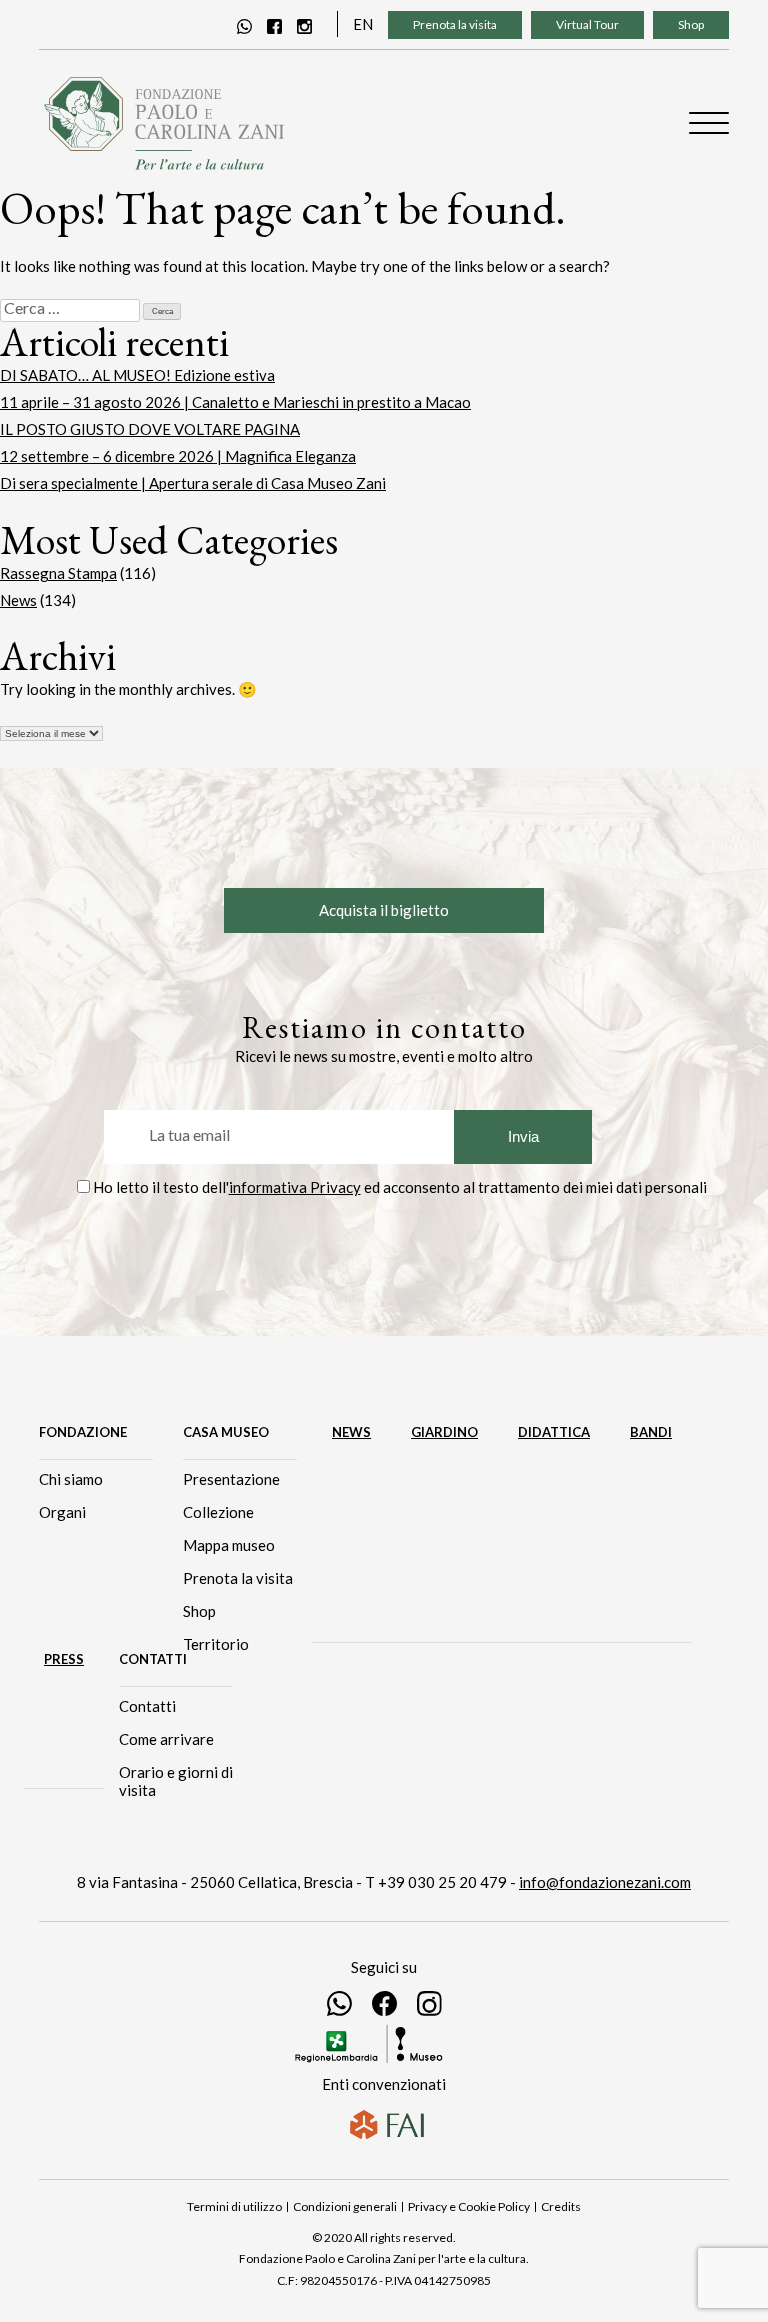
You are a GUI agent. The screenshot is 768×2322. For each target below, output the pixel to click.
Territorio (216, 1644)
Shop (691, 24)
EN (363, 24)
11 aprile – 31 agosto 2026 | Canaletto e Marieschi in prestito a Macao (235, 402)
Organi (62, 1512)
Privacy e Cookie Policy (469, 2206)
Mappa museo (229, 1545)
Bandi (651, 1432)
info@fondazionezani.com (605, 1882)
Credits (561, 2206)
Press (64, 1659)
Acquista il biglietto (384, 910)
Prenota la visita (455, 24)
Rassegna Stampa (58, 573)
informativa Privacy (295, 1187)
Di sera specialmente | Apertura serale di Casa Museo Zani (193, 483)
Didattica (554, 1432)
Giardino (444, 1432)
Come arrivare (166, 1739)
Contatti (147, 1706)
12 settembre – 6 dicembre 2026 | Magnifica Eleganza (178, 456)
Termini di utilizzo (234, 2206)
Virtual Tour (587, 24)
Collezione (218, 1512)
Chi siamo (71, 1479)
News (18, 600)
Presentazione (231, 1479)
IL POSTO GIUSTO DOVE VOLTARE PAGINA (150, 429)
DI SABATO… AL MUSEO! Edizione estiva (137, 375)
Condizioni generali (345, 2206)
